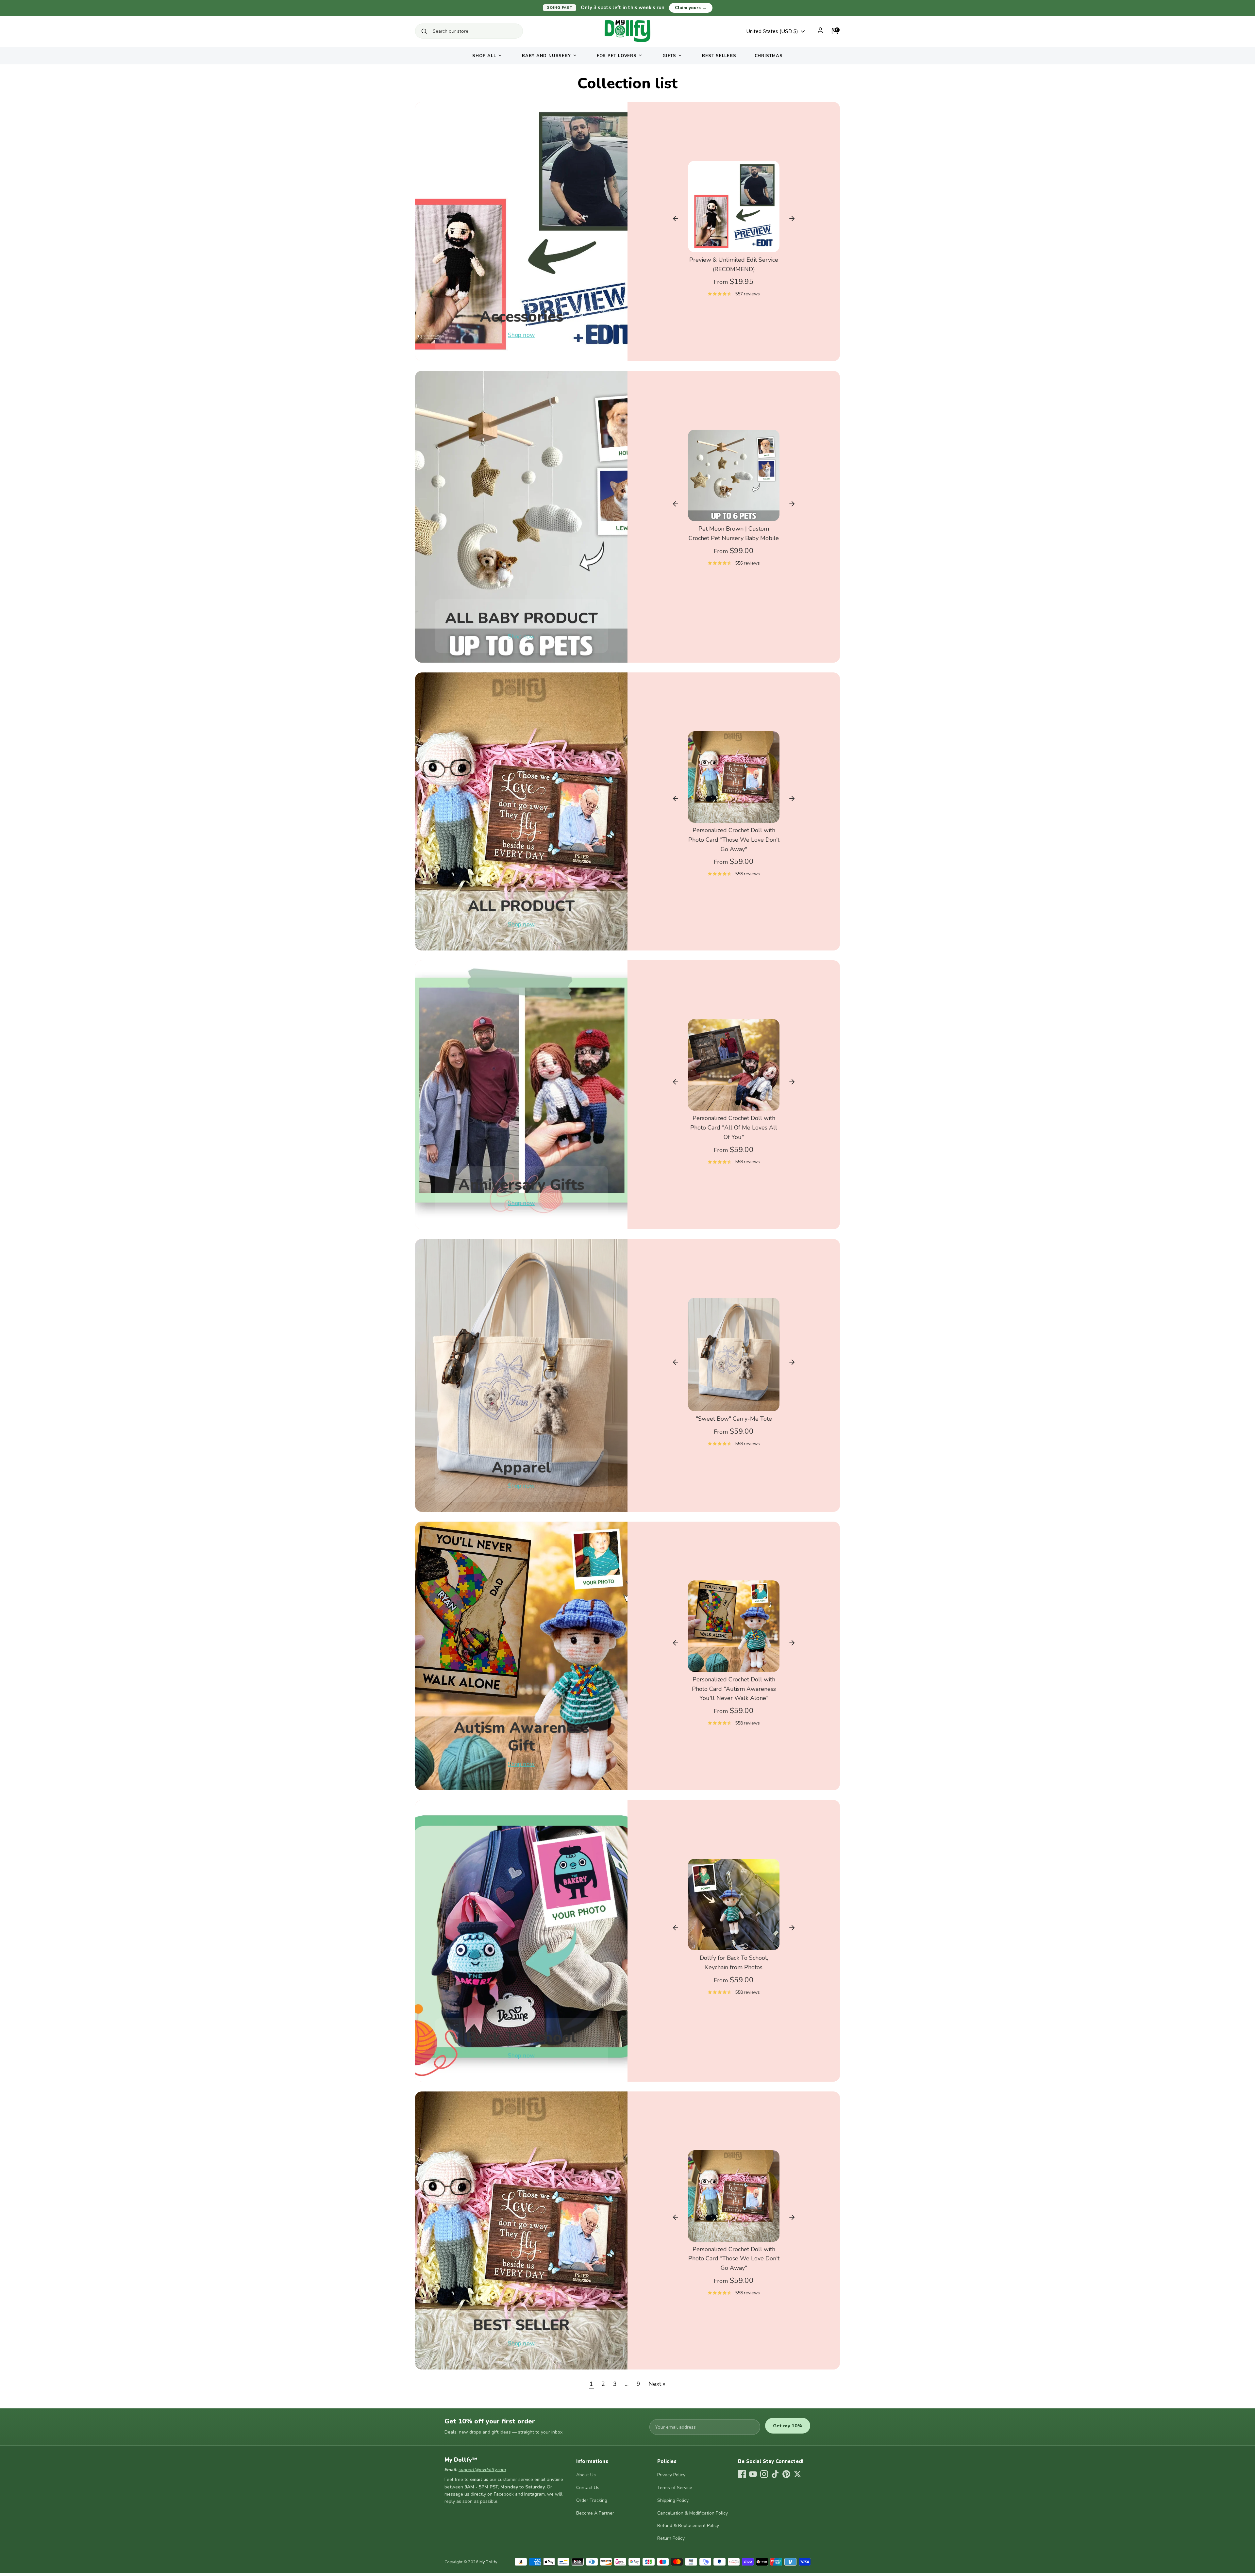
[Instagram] (764, 2474)
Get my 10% (788, 2426)
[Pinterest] (786, 2474)
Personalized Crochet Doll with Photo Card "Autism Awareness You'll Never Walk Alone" (734, 1689)
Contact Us (588, 2488)
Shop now (521, 335)
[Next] (792, 219)
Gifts (669, 56)
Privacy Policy (671, 2475)
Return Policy (671, 2538)
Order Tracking (592, 2500)
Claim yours (691, 8)
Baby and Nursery (546, 56)
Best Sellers (719, 56)
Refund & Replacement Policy (688, 2526)
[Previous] (676, 219)
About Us (586, 2475)
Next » (657, 2384)
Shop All (484, 56)
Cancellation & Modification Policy (693, 2513)
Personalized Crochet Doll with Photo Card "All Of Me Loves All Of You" (734, 1128)
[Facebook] (742, 2474)
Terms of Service (675, 2488)
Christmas (769, 56)
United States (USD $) (772, 31)
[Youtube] (753, 2474)
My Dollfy (488, 2562)
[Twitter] (797, 2474)
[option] (734, 232)
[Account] (820, 30)
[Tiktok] (775, 2474)
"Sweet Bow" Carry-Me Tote (734, 1419)
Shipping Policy (673, 2500)
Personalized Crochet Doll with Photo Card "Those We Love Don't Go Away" (734, 840)
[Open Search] (424, 31)
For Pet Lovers (617, 56)
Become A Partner (595, 2513)
